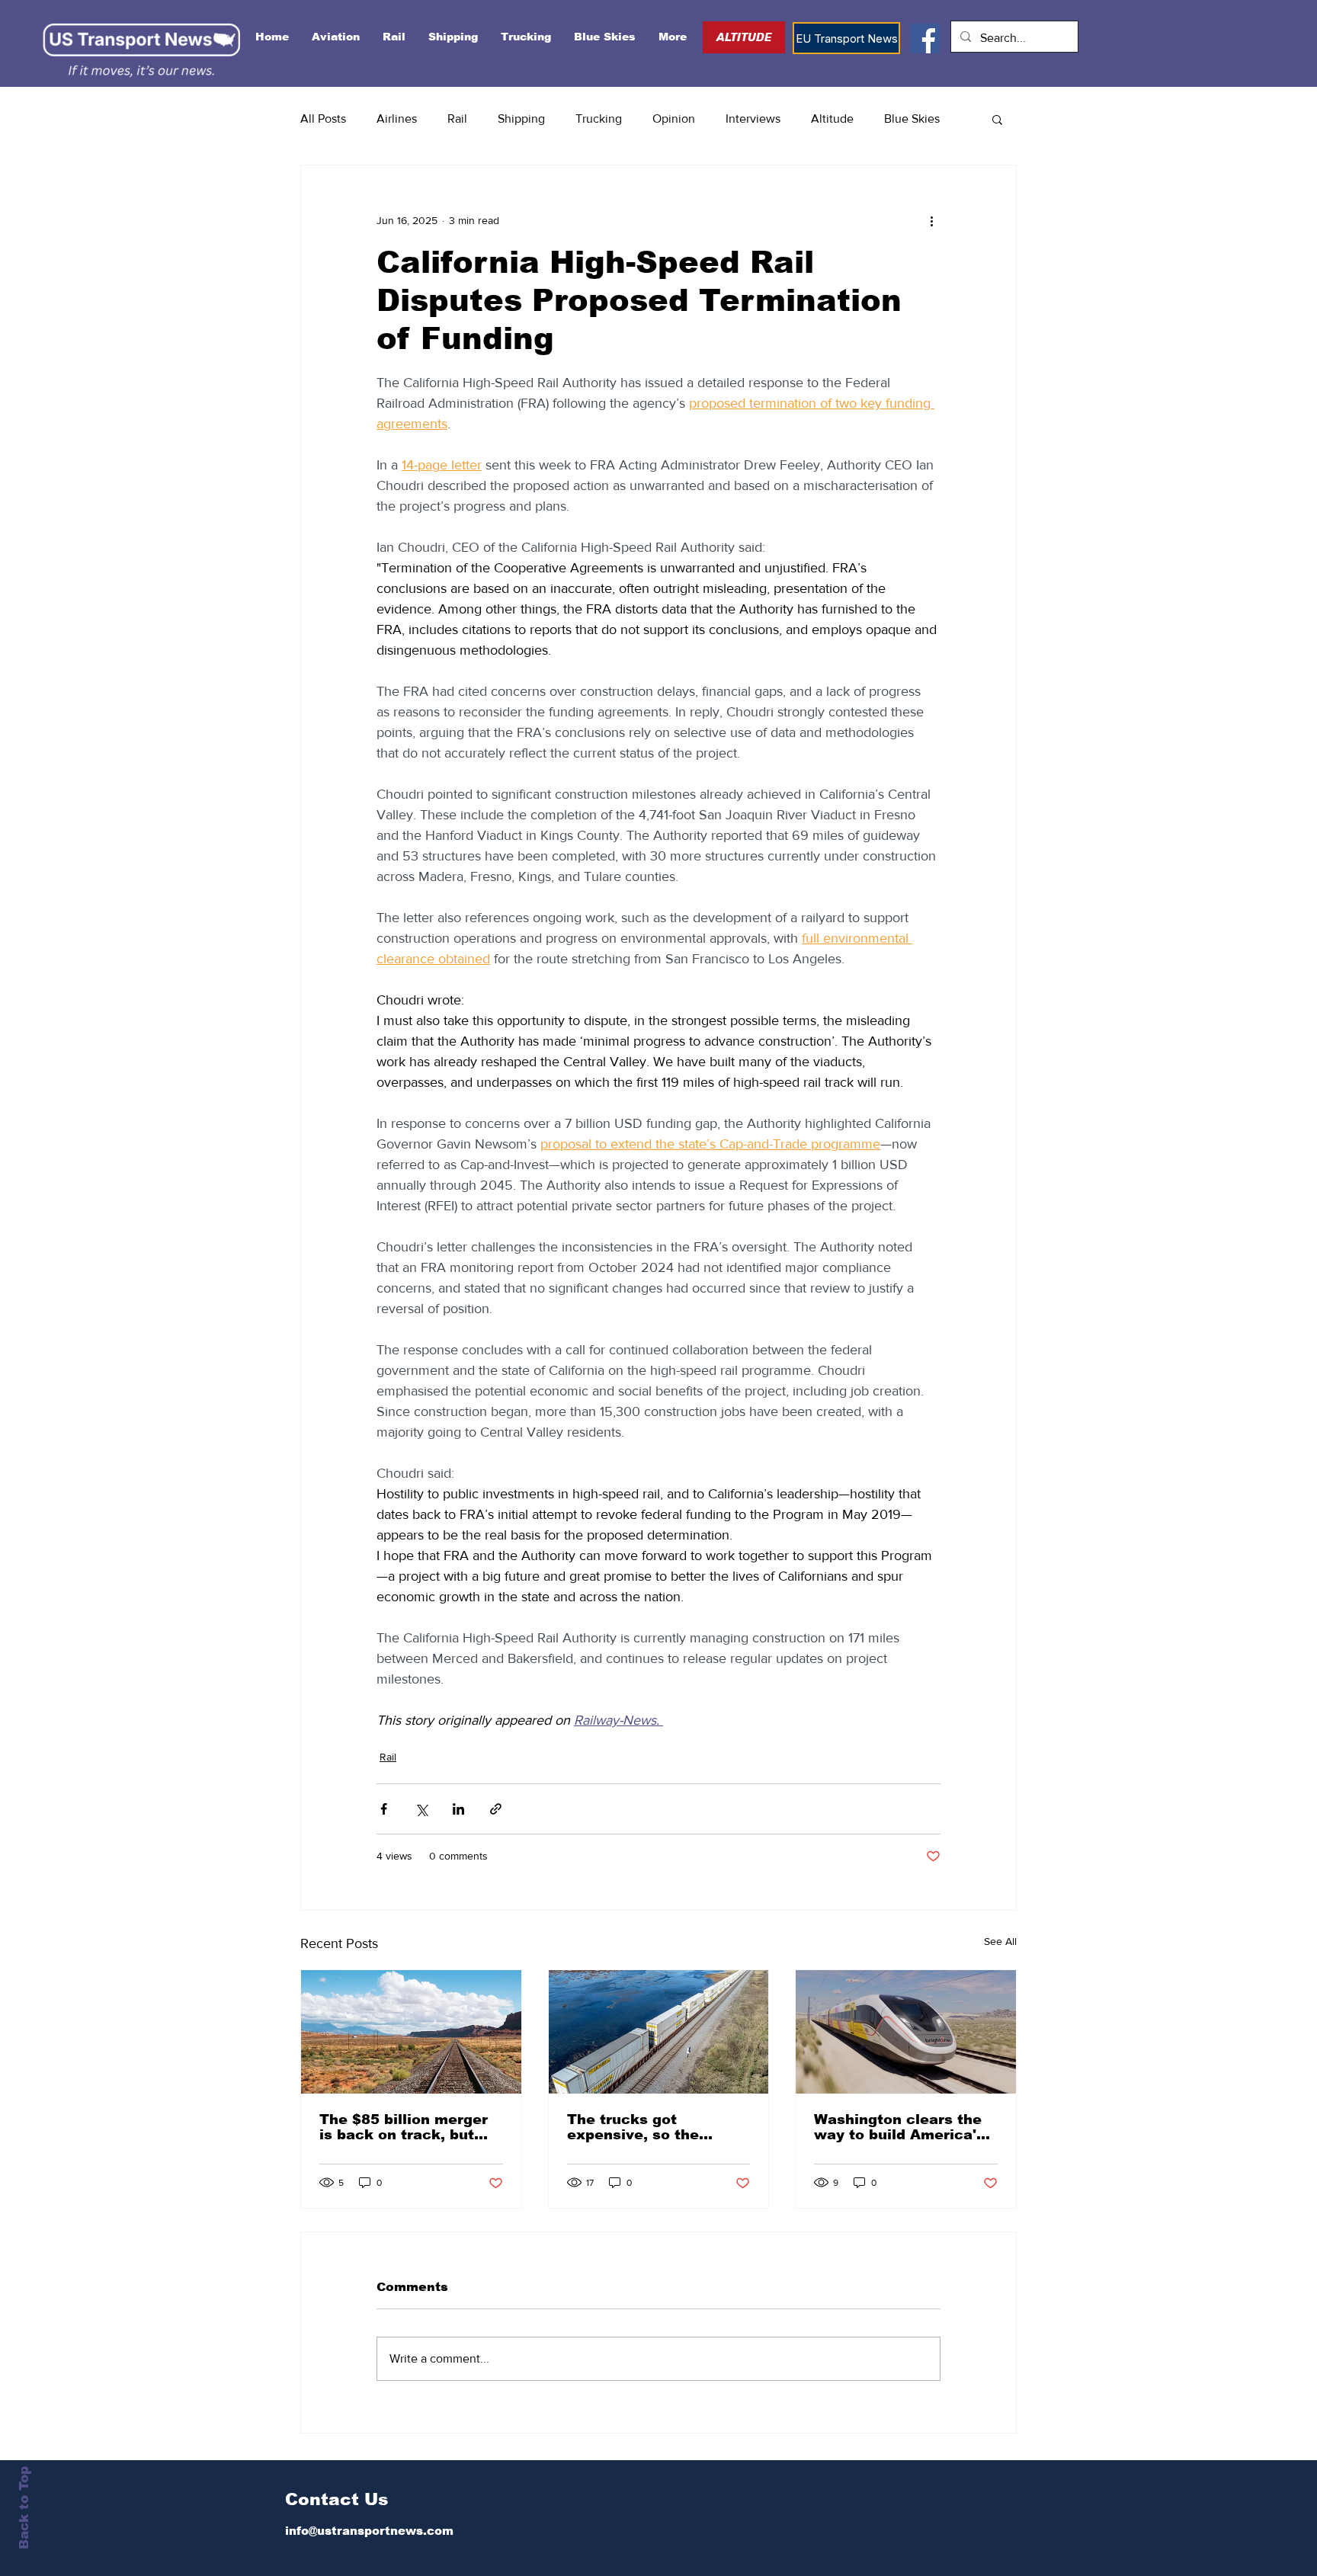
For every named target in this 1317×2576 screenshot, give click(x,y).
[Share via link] (496, 1809)
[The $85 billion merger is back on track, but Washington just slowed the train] (411, 2032)
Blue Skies (912, 119)
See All (1000, 1941)
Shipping (521, 119)
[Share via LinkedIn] (458, 1809)
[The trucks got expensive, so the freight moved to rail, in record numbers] (659, 2032)
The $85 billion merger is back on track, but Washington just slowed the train (409, 2127)
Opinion (674, 119)
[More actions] (931, 220)
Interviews (753, 119)
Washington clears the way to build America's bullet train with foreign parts (902, 2127)
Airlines (397, 119)
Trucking (599, 119)
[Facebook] (925, 38)
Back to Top (24, 2508)
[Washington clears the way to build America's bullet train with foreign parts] (906, 2032)
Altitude (832, 119)
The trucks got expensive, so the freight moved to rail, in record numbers (654, 2127)
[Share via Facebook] (384, 1809)
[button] (997, 119)
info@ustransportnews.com (369, 2531)
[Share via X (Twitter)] (421, 1809)
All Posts (323, 119)
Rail (457, 119)
